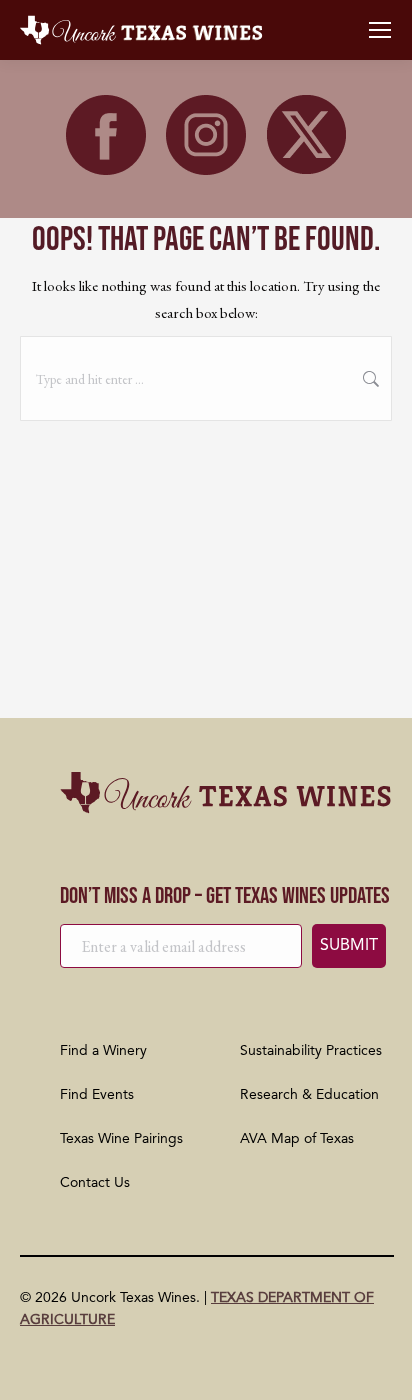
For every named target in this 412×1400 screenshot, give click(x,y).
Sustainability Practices (311, 1051)
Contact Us (95, 1183)
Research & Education (309, 1095)
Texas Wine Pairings (121, 1139)
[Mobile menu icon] (380, 30)
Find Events (97, 1095)
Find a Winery (103, 1051)
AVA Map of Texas (297, 1139)
